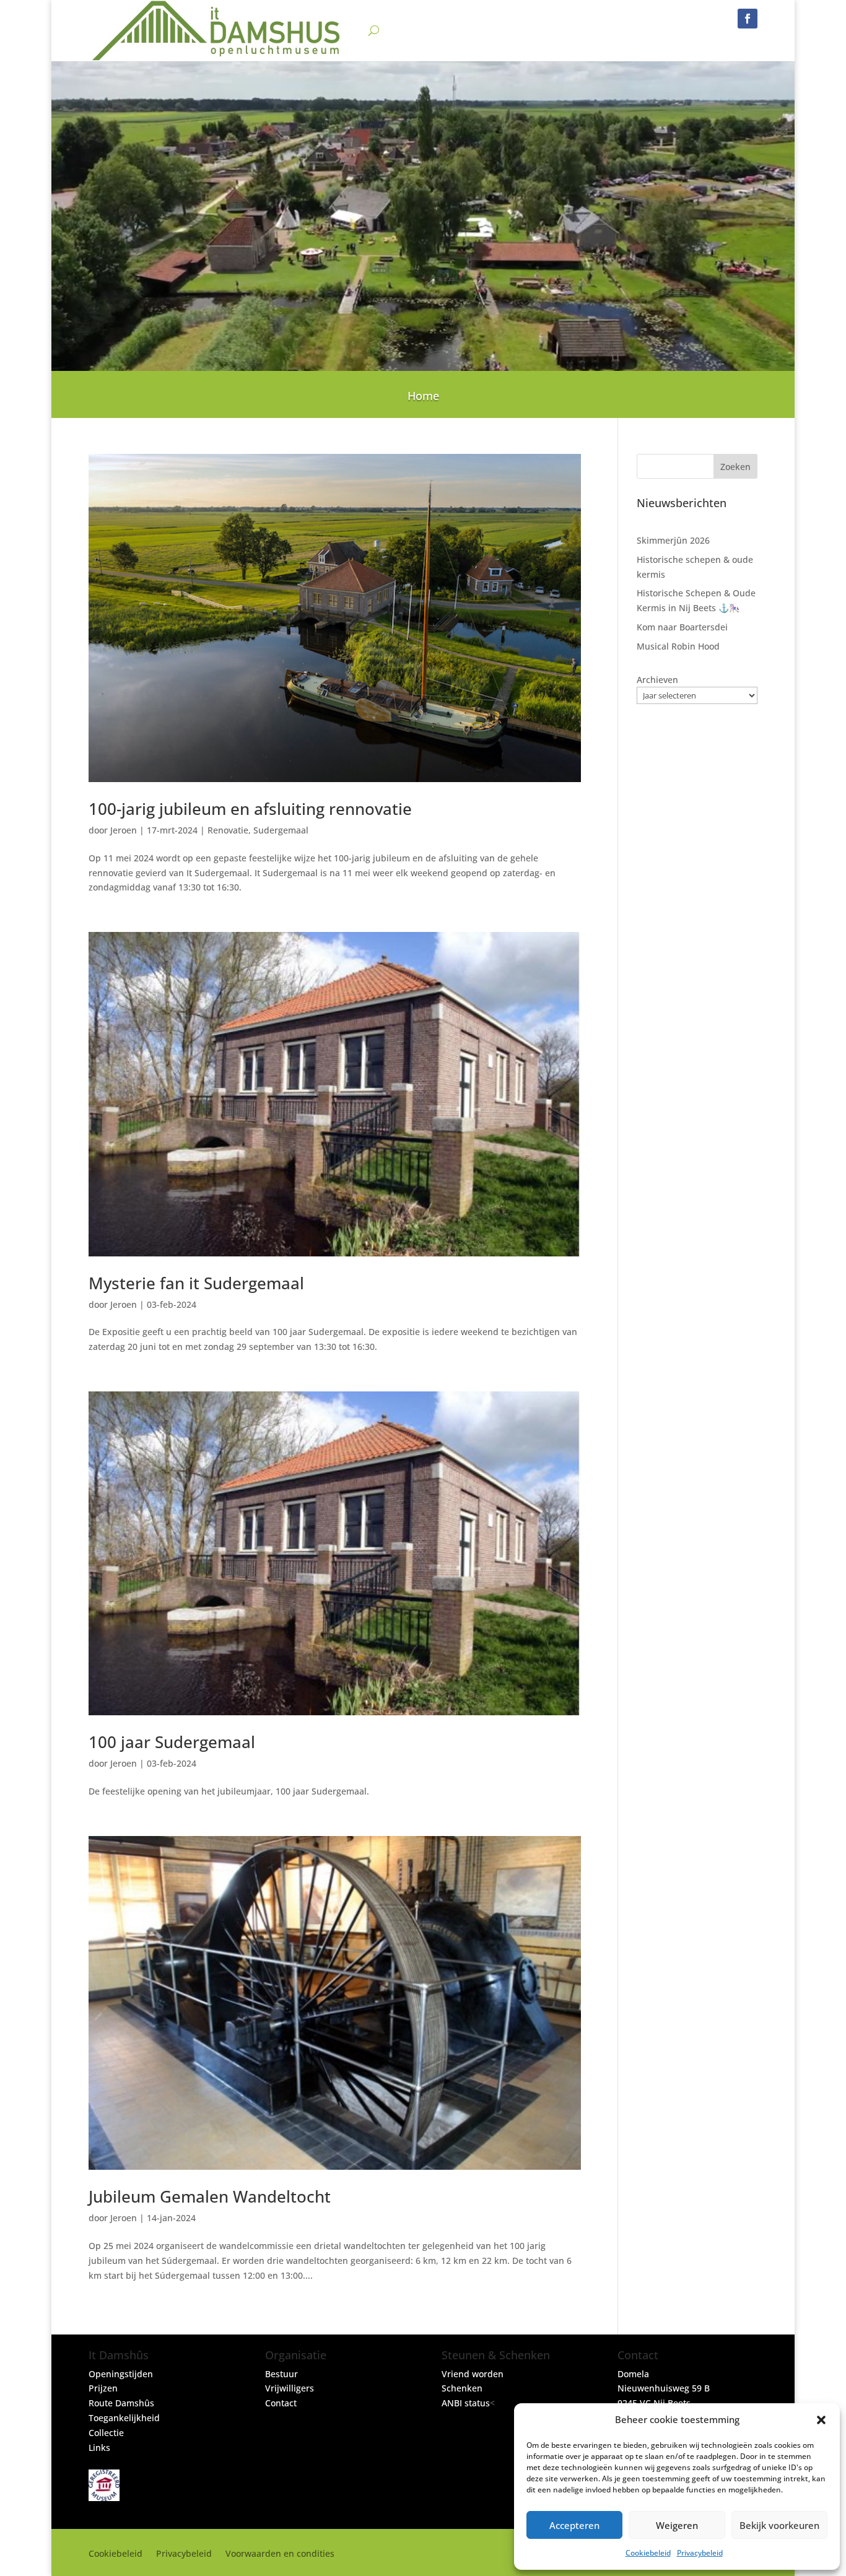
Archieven (657, 680)
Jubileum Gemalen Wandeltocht (210, 2196)
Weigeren (677, 2525)
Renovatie (228, 830)
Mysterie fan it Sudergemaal (196, 1283)
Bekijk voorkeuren (779, 2525)
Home (423, 397)
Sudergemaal (281, 830)
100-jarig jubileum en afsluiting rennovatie (250, 809)
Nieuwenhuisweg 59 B (664, 2388)
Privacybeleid (700, 2553)
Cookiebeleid (648, 2553)
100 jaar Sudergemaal (172, 1742)
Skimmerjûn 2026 (673, 540)
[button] (821, 2420)
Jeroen (124, 830)
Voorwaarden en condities (280, 2554)
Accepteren (574, 2525)
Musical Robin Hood (678, 646)
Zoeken (735, 467)
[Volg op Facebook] (748, 19)
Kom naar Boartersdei (682, 627)
